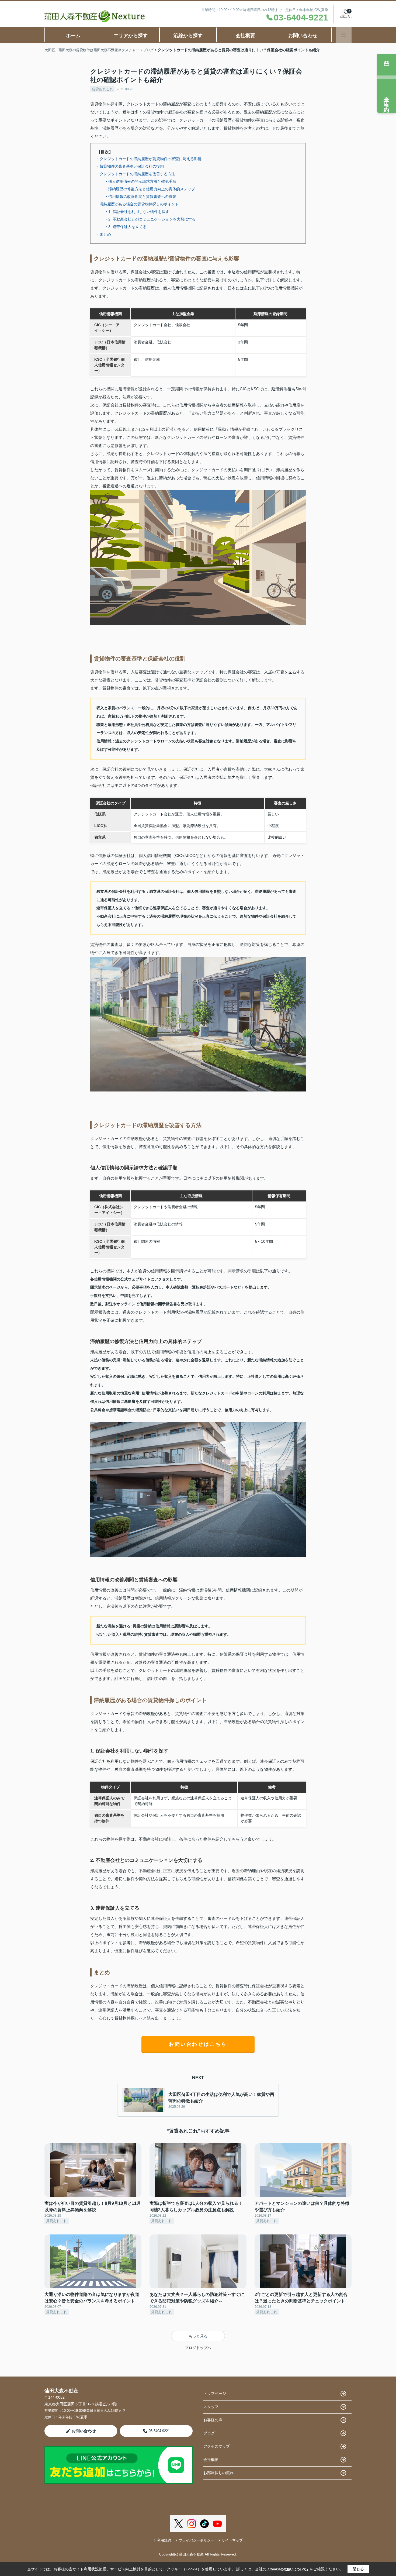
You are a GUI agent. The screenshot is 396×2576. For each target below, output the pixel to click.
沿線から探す (188, 36)
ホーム (73, 36)
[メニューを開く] (344, 35)
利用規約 (164, 2540)
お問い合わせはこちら (198, 2044)
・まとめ (103, 234)
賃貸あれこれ (102, 89)
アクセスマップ (217, 2446)
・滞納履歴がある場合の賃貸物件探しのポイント (137, 204)
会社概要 (245, 36)
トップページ (215, 2394)
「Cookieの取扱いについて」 (288, 2569)
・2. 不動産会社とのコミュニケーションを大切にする (150, 219)
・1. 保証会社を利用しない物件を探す (137, 212)
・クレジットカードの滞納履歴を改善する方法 (136, 174)
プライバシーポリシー (196, 2540)
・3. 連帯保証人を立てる (126, 227)
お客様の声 (213, 2420)
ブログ (209, 2433)
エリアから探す (131, 36)
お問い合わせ (303, 36)
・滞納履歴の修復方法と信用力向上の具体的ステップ (150, 189)
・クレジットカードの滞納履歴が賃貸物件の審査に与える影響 (149, 159)
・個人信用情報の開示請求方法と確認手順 (140, 181)
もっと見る (198, 2336)
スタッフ (211, 2407)
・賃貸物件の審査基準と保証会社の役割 (130, 166)
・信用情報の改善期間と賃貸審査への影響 (140, 197)
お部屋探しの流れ (218, 2473)
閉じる (358, 2569)
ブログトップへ (198, 2348)
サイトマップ (232, 2540)
